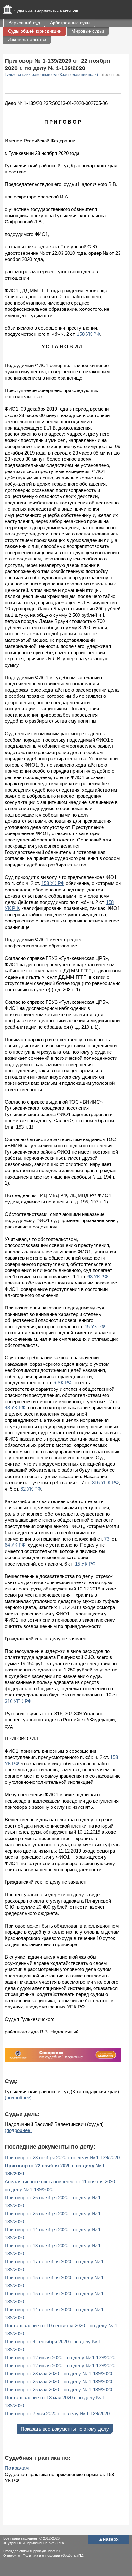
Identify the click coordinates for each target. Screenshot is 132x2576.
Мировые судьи (88, 31)
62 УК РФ (31, 1489)
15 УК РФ (95, 1327)
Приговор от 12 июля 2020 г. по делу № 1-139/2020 (60, 2358)
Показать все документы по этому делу (65, 2429)
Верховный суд (24, 23)
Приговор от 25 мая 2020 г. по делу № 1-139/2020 (58, 2382)
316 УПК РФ (105, 1482)
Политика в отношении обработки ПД (53, 2556)
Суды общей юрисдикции (35, 31)
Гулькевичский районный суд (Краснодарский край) (52, 75)
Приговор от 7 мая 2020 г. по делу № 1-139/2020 (57, 2414)
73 (107, 1539)
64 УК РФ (15, 1545)
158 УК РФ (88, 334)
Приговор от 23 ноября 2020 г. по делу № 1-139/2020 (62, 2157)
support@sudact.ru (45, 2551)
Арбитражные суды (70, 23)
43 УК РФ (15, 1408)
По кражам (17, 2468)
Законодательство (27, 39)
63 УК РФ (98, 1277)
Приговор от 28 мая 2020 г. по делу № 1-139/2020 (58, 2374)
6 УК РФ (62, 1383)
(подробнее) (18, 2098)
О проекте (12, 2556)
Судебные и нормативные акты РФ (46, 11)
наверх (108, 2539)
